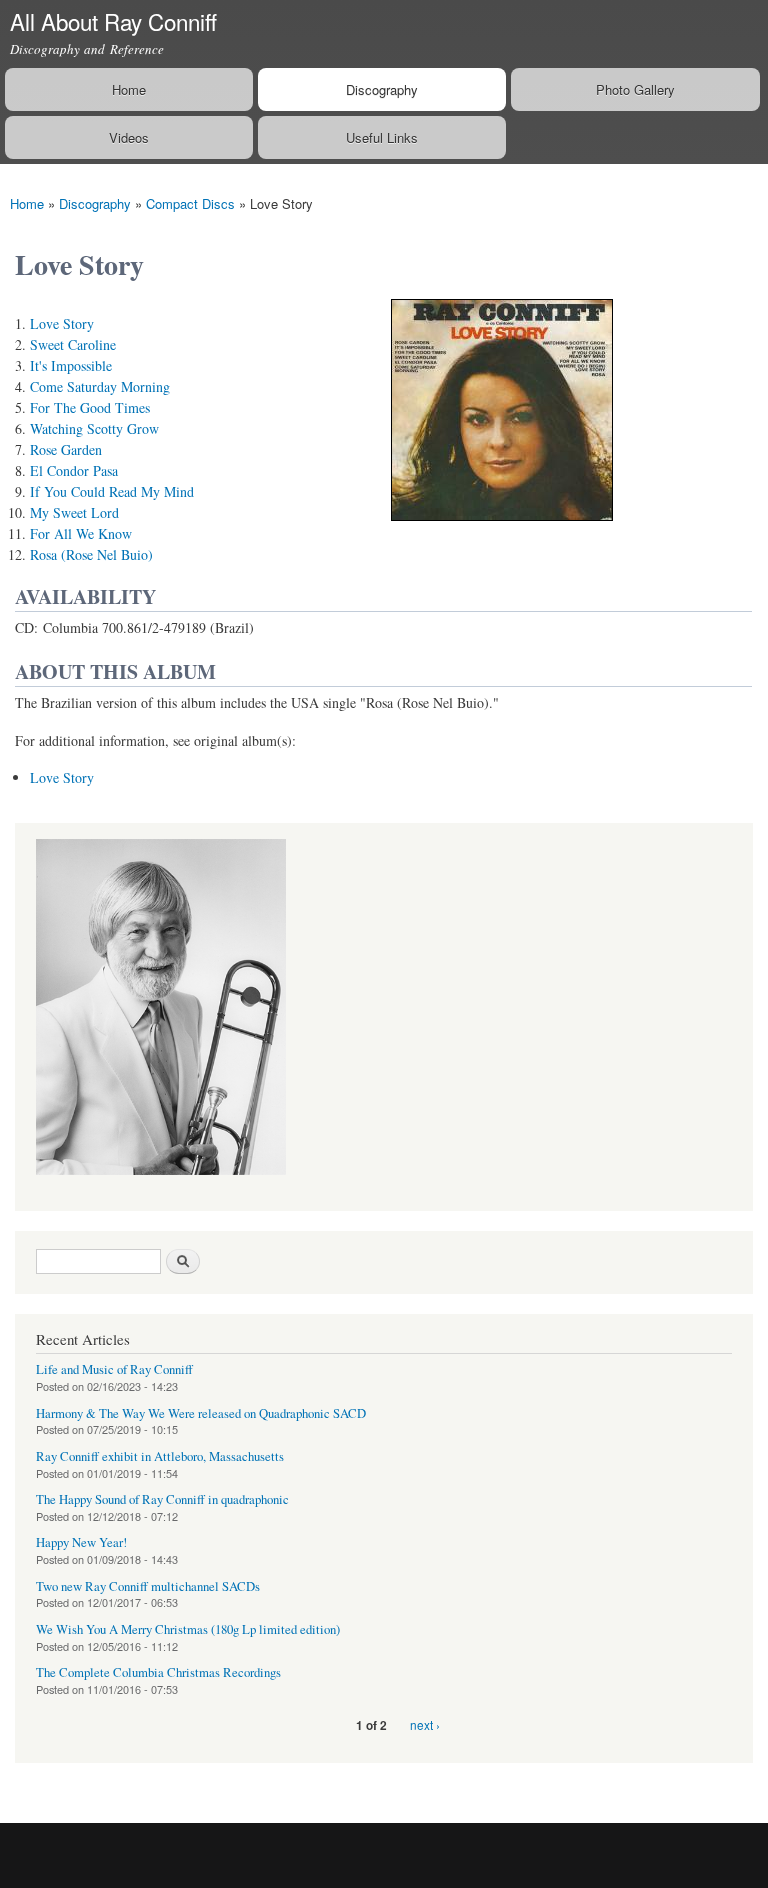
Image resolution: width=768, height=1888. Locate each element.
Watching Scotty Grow (94, 428)
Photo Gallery (635, 89)
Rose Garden (66, 449)
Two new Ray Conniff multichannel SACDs (148, 1586)
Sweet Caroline (73, 344)
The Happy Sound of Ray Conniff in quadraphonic (162, 1499)
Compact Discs (190, 203)
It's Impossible (71, 365)
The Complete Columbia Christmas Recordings (158, 1672)
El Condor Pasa (74, 470)
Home (129, 89)
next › (425, 1724)
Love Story (62, 323)
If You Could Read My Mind (112, 491)
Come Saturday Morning (100, 386)
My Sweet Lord (74, 512)
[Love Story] (502, 529)
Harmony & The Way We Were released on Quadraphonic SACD (201, 1413)
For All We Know (81, 533)
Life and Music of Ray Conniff (114, 1369)
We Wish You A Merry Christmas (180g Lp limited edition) (188, 1629)
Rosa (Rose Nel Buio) (91, 554)
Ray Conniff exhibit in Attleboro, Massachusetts (160, 1456)
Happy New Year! (81, 1542)
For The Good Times (90, 407)
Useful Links (382, 137)
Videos (129, 137)
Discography (382, 89)
